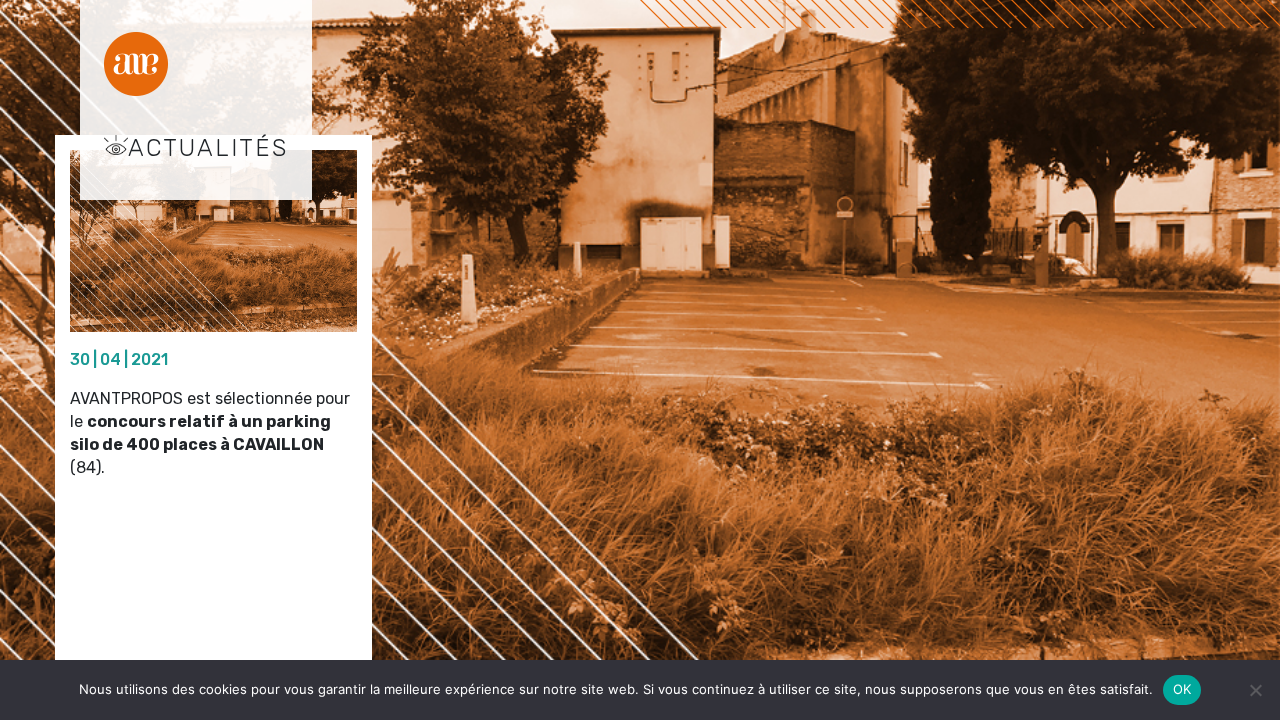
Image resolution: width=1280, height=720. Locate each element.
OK (1182, 689)
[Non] (1255, 690)
